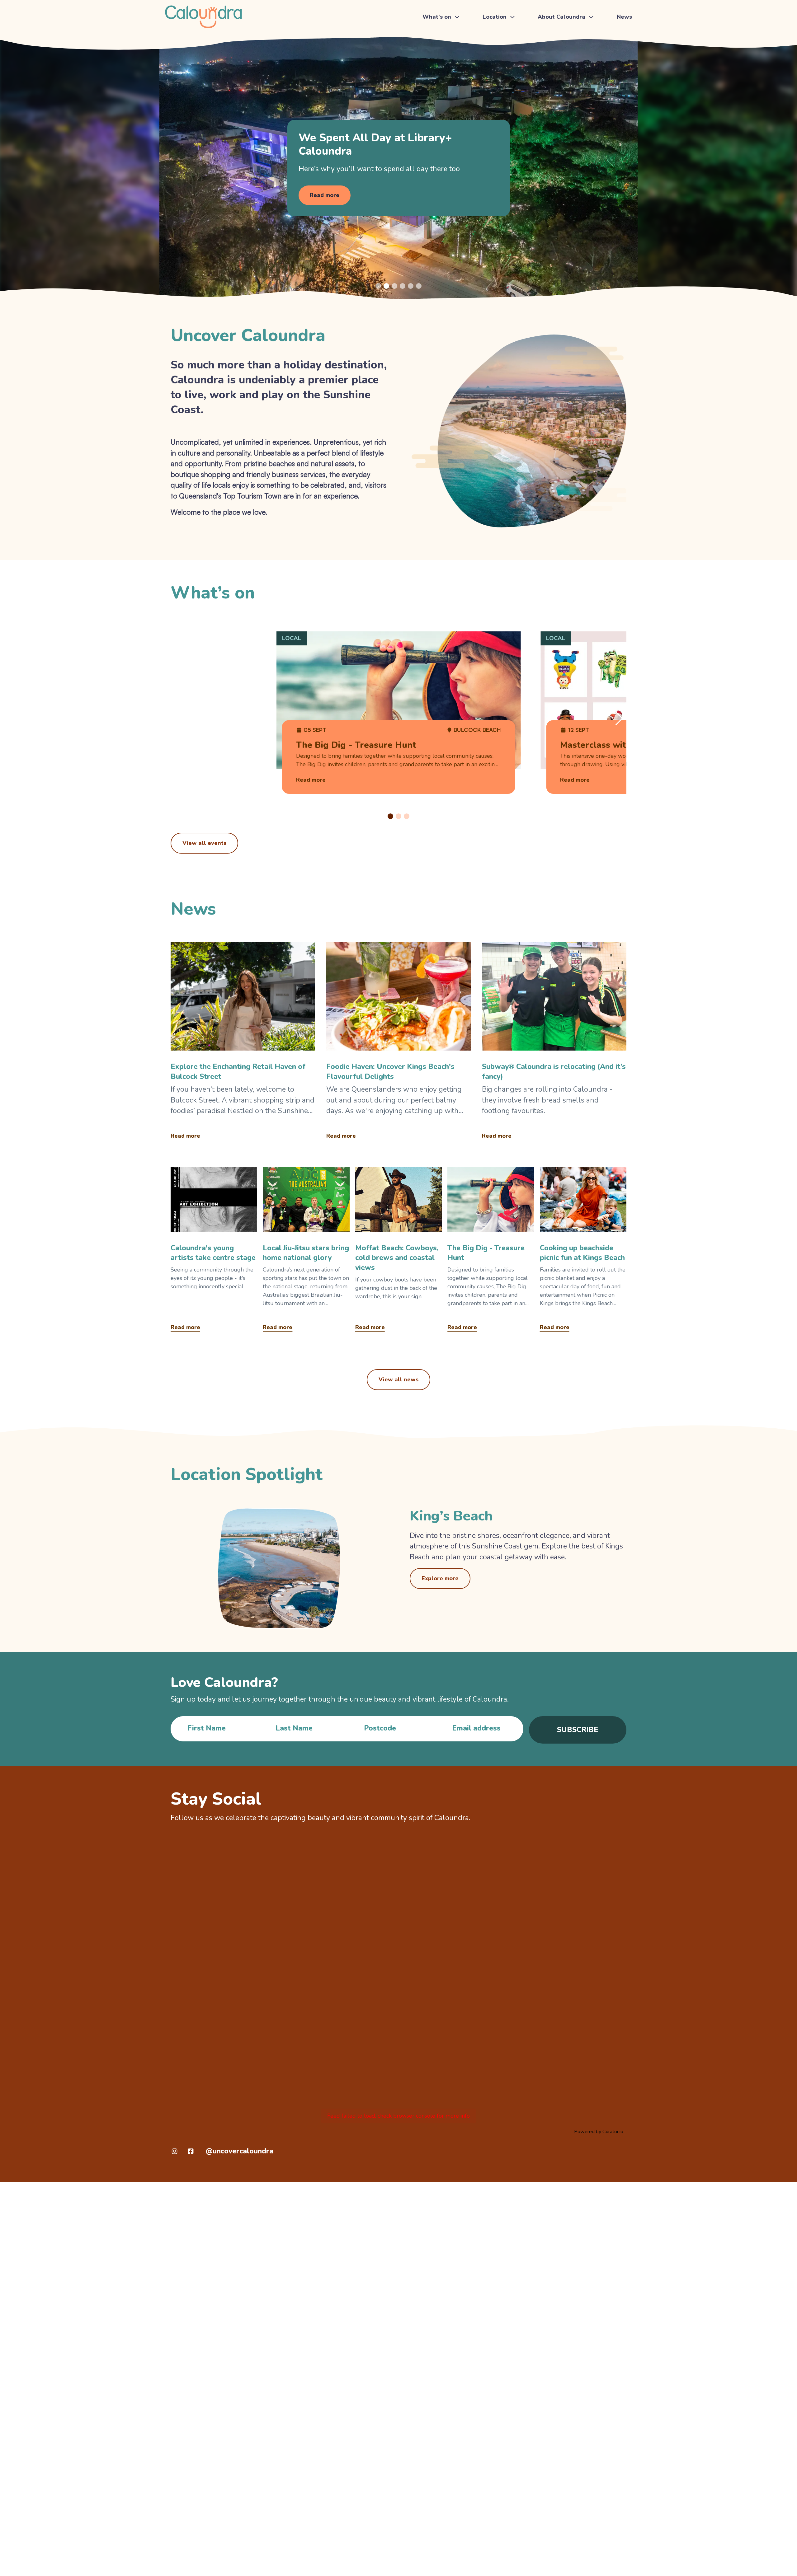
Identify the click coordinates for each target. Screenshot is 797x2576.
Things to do (439, 36)
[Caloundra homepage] (203, 17)
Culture (549, 64)
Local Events (440, 64)
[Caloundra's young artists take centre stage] (214, 1251)
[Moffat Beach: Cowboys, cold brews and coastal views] (398, 1251)
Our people (554, 78)
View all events (204, 843)
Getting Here (500, 36)
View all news (398, 1379)
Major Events (440, 50)
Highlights (552, 36)
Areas (491, 64)
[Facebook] (191, 2151)
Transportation (502, 50)
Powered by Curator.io (599, 2132)
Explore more (440, 1578)
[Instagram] (174, 2151)
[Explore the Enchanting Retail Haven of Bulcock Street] (243, 1043)
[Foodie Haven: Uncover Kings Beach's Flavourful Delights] (398, 1043)
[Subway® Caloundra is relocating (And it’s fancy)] (554, 1043)
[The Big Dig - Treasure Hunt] (491, 1251)
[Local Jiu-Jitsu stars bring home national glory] (306, 1251)
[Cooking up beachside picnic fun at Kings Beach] (583, 1251)
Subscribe (578, 1730)
